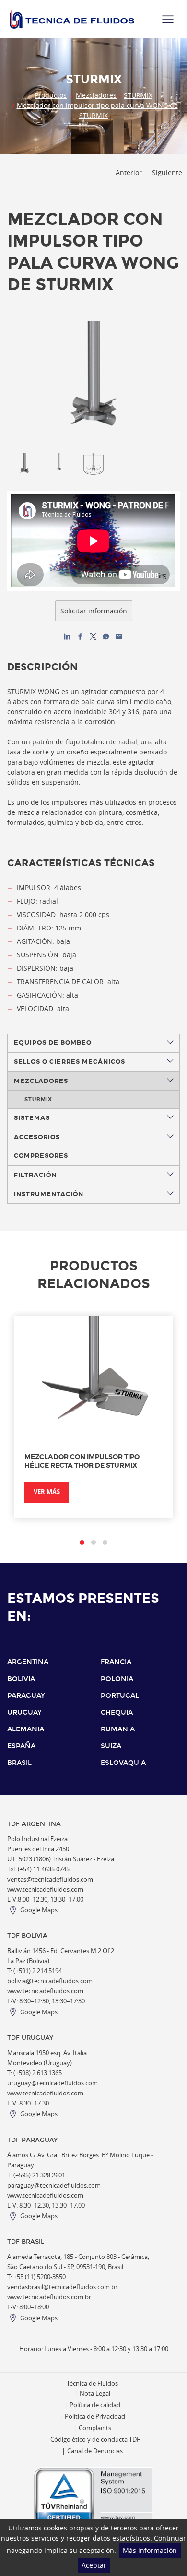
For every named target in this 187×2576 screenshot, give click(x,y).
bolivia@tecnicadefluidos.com (50, 1981)
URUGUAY (24, 1712)
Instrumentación (49, 1194)
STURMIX (138, 95)
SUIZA (111, 1746)
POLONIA (117, 1679)
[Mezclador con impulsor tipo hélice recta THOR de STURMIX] (93, 1376)
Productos (51, 95)
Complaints (95, 2428)
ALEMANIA (26, 1729)
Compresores (41, 1156)
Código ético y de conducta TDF (95, 2440)
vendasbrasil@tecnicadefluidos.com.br (62, 2287)
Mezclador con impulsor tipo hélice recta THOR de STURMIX (82, 1461)
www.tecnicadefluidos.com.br (49, 2297)
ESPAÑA (21, 1746)
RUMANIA (118, 1729)
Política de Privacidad (95, 2417)
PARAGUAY (26, 1696)
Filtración (35, 1175)
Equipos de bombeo (53, 1043)
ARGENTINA (28, 1662)
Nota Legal (95, 2394)
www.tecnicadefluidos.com (45, 1889)
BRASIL (19, 1763)
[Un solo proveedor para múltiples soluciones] (72, 19)
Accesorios (37, 1137)
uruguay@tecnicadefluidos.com (53, 2083)
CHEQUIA (117, 1712)
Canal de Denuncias (95, 2451)
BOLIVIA (21, 1679)
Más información (150, 2550)
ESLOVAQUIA (123, 1763)
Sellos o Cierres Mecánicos (70, 1062)
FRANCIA (116, 1662)
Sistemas (32, 1118)
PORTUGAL (120, 1696)
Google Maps (39, 1910)
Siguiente (167, 172)
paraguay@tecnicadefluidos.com (54, 2185)
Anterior (129, 172)
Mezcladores (96, 95)
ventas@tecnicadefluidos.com (50, 1879)
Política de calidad (95, 2405)
